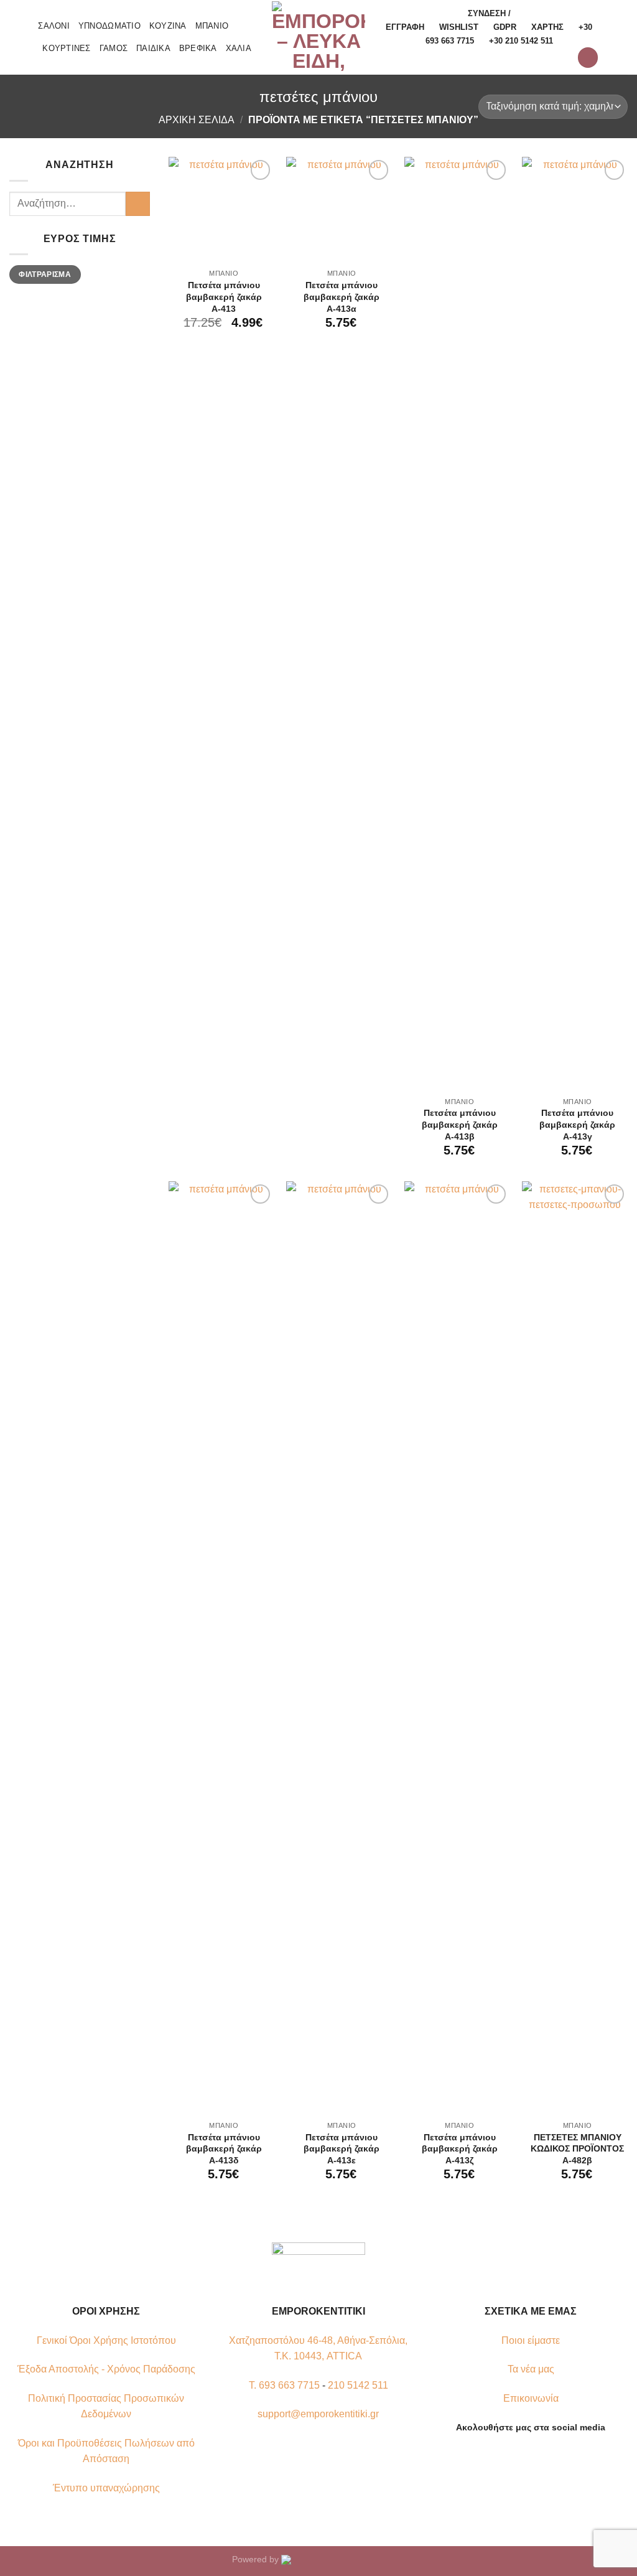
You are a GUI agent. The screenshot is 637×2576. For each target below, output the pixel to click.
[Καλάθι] (588, 58)
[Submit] (138, 204)
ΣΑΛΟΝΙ (54, 26)
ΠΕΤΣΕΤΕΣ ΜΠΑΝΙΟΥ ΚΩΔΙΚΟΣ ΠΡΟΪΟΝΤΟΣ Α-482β (577, 2149)
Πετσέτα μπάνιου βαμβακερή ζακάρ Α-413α (342, 297)
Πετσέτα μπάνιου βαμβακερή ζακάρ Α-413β (460, 1124)
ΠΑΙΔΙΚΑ (153, 48)
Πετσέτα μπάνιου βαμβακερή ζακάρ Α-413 (224, 297)
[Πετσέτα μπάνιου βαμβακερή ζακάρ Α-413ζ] (457, 1648)
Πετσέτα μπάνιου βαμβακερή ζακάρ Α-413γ (577, 1124)
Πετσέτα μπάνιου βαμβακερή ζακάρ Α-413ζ (460, 2149)
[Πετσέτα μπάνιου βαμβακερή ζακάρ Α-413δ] (221, 1648)
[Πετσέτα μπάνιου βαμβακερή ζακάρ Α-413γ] (575, 624)
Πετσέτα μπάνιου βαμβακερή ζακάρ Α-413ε (342, 2149)
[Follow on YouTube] (554, 2457)
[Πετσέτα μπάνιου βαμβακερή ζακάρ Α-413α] (339, 210)
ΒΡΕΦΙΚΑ (198, 48)
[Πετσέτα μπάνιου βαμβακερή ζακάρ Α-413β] (457, 624)
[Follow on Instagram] (523, 2457)
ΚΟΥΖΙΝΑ (168, 26)
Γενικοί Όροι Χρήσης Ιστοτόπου (106, 2340)
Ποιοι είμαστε (531, 2340)
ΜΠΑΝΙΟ (212, 26)
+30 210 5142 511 (521, 41)
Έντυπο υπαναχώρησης (106, 2488)
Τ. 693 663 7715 (284, 2385)
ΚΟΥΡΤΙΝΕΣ (66, 48)
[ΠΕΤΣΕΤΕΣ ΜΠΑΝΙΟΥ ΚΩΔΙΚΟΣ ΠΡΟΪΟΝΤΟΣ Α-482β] (575, 1648)
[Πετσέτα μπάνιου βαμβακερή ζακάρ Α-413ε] (339, 1648)
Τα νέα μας (531, 2369)
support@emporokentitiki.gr (318, 2414)
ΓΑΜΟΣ (114, 48)
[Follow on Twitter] (538, 2457)
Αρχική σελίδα (197, 120)
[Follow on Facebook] (508, 2457)
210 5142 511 (358, 2385)
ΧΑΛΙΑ (239, 48)
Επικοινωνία (531, 2398)
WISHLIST (459, 27)
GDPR (505, 27)
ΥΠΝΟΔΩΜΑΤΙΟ (109, 26)
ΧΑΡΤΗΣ (547, 27)
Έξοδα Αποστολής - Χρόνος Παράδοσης (106, 2369)
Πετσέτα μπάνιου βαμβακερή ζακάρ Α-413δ (224, 2149)
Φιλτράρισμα (45, 274)
